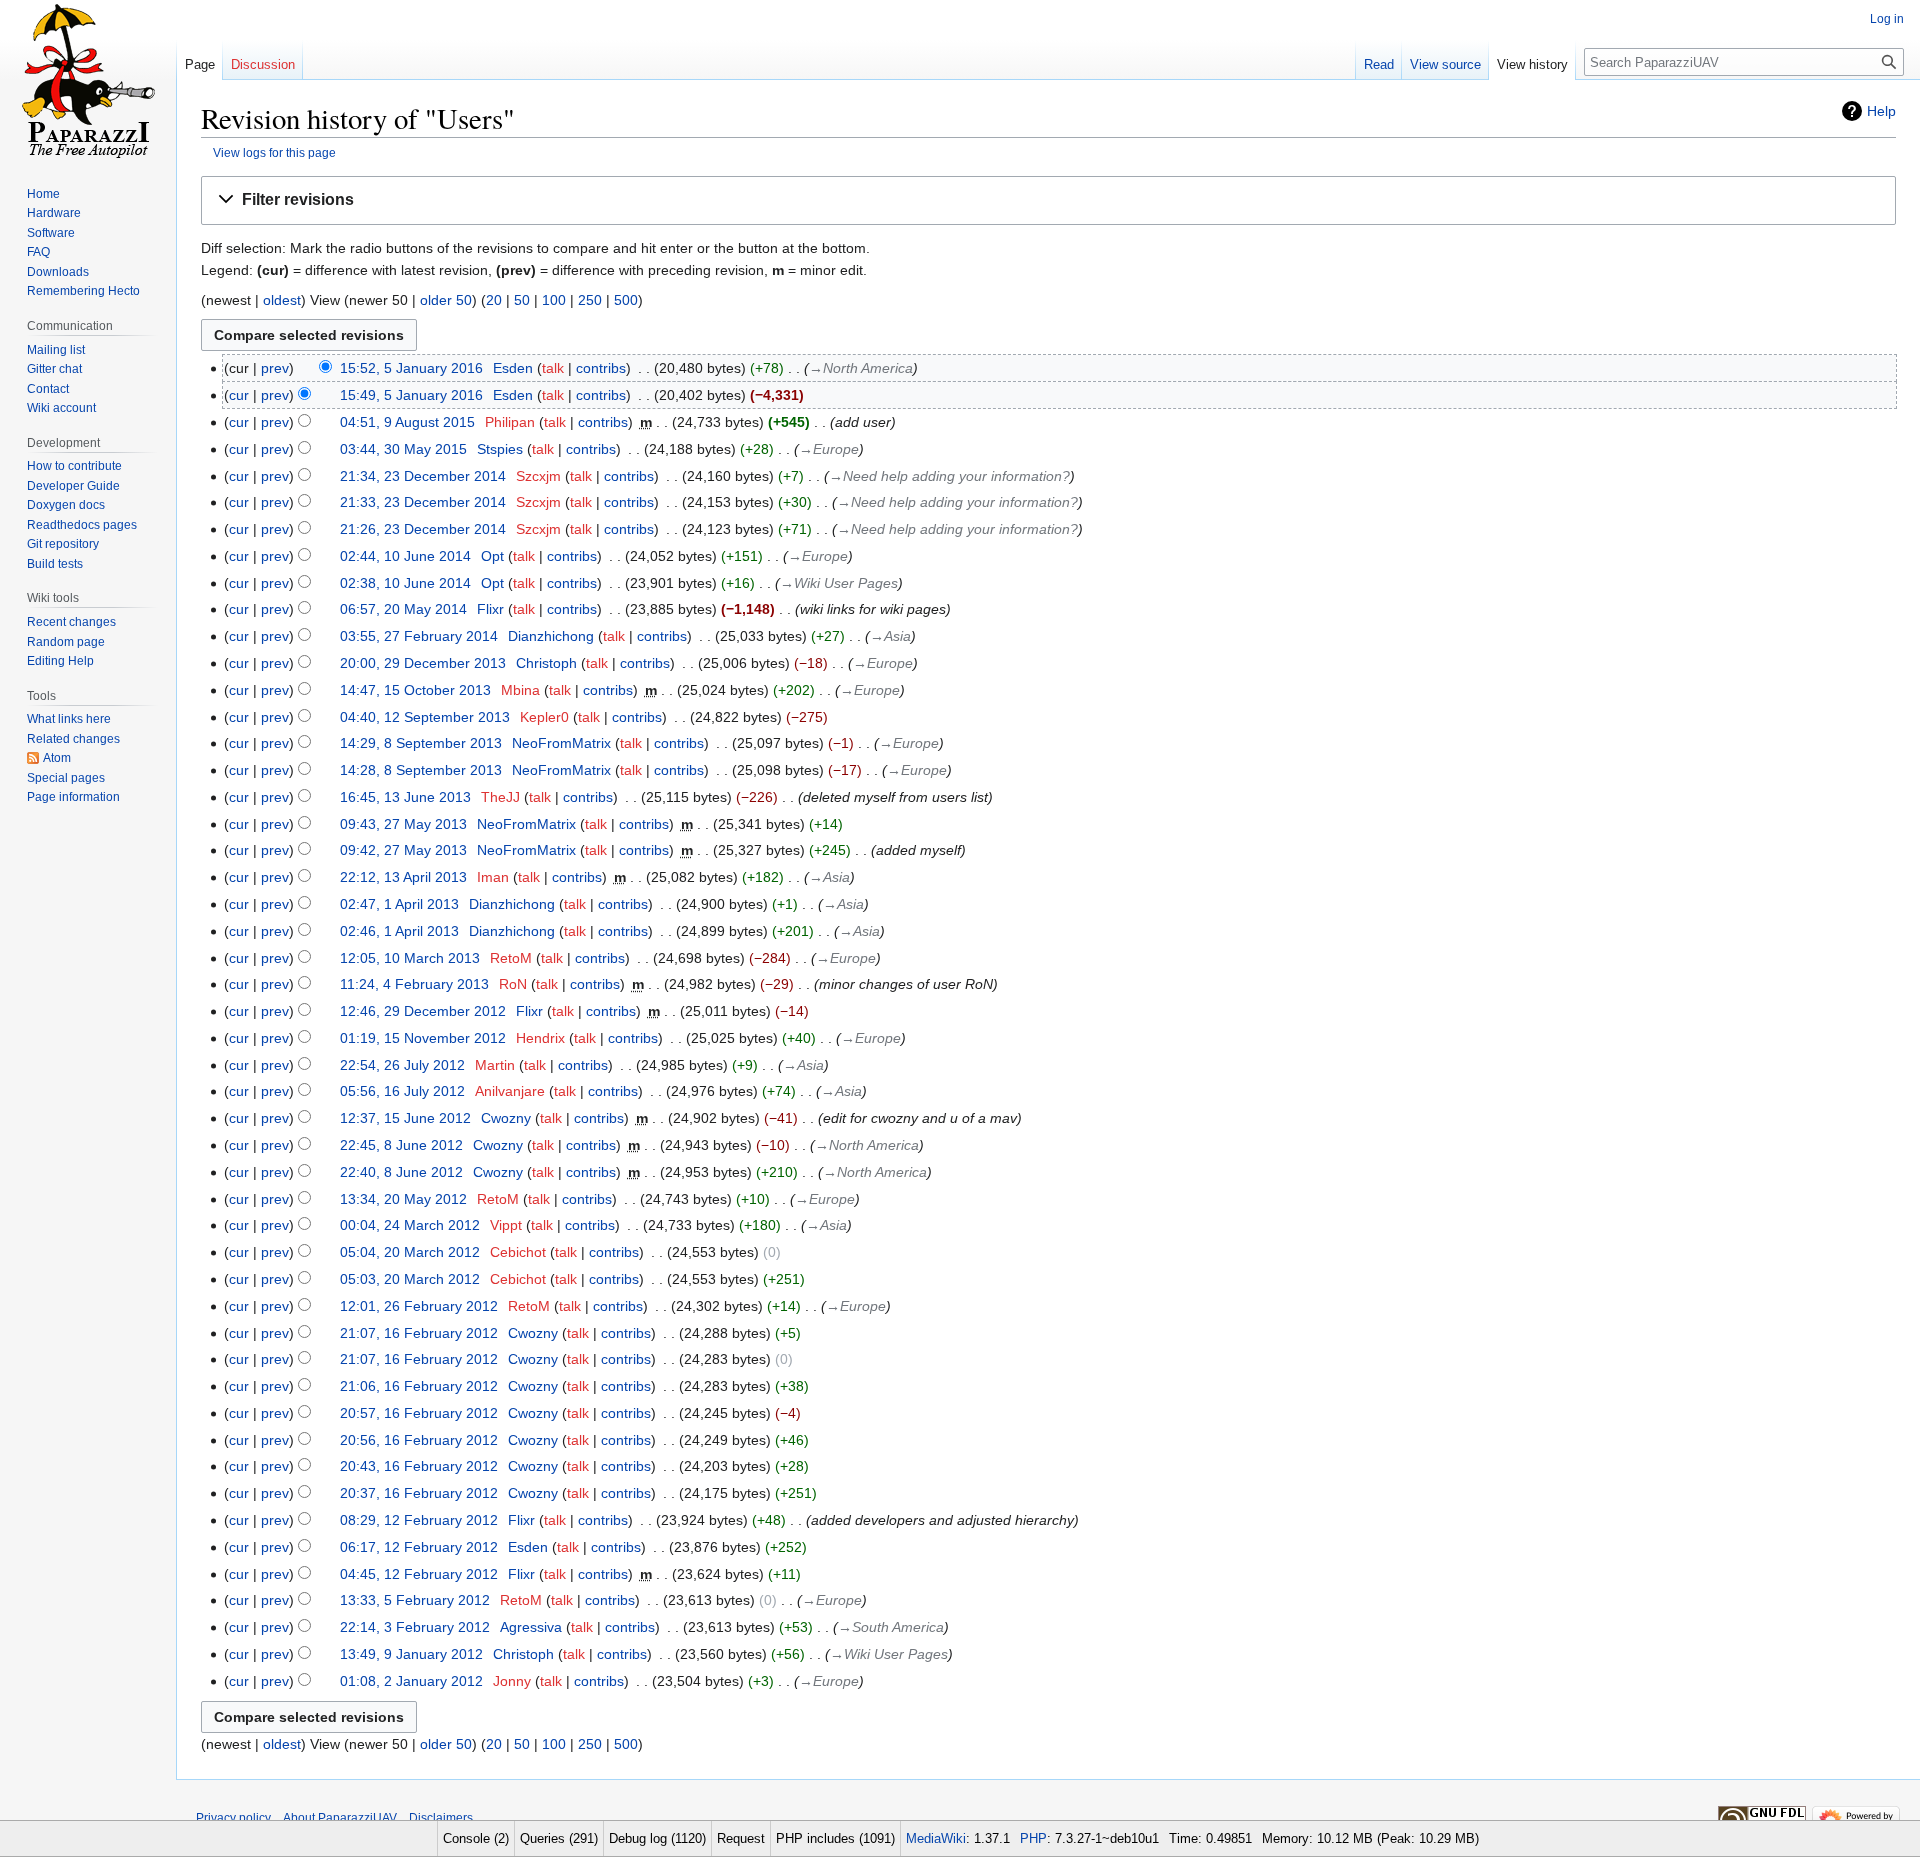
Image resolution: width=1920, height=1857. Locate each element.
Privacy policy (233, 1818)
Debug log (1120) (657, 1838)
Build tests (55, 564)
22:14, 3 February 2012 (415, 1627)
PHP (1033, 1838)
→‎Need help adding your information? (949, 476)
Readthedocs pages (82, 525)
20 (494, 300)
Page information (73, 797)
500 (626, 300)
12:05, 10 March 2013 (410, 958)
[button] (1048, 200)
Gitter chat (54, 369)
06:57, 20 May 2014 (403, 609)
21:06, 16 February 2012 (419, 1386)
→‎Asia (890, 636)
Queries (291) (559, 1838)
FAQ (38, 252)
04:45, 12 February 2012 (419, 1574)
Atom (57, 758)
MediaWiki (936, 1838)
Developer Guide (73, 486)
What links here (69, 719)
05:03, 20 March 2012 (410, 1279)
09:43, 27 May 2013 (403, 824)
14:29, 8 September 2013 (421, 743)
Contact (48, 389)
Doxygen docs (66, 505)
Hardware (54, 213)
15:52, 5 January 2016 (411, 368)
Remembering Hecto (83, 291)
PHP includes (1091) (835, 1838)
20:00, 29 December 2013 (423, 663)
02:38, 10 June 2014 (405, 583)
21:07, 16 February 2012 (419, 1333)
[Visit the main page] (88, 80)
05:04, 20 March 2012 (410, 1252)
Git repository (63, 544)
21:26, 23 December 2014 (423, 529)
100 (554, 300)
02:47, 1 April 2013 (399, 904)
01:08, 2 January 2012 (411, 1681)
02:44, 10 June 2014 (405, 556)
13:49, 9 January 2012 (411, 1654)
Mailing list (56, 350)
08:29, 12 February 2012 (419, 1520)
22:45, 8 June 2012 (401, 1145)
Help (1881, 111)
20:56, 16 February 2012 (419, 1440)
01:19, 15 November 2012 (423, 1038)
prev (275, 368)
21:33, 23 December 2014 (423, 502)
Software (51, 233)
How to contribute (74, 466)
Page (200, 64)
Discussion (263, 64)
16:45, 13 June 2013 (405, 797)
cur (239, 395)
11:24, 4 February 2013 (414, 984)
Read (1379, 64)
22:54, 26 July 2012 (402, 1065)
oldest (282, 300)
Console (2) (476, 1838)
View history (1532, 64)
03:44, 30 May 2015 (403, 449)
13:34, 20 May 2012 (403, 1199)
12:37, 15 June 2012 (405, 1118)
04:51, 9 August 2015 (407, 422)
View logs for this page (274, 152)
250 (590, 300)
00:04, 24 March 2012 (410, 1225)
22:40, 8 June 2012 (401, 1172)
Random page (66, 642)
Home (43, 194)
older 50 (446, 300)
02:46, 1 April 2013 (399, 931)
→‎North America (861, 368)
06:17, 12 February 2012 (419, 1547)
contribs (601, 368)
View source (1445, 64)
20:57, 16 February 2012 (419, 1413)
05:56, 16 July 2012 (402, 1091)
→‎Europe (829, 449)
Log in (1887, 19)
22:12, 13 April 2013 (403, 877)
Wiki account (61, 408)
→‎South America (891, 1627)
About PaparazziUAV (340, 1818)
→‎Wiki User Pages (839, 583)
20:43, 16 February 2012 (419, 1466)
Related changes (73, 739)
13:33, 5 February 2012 (415, 1600)
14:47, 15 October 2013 (415, 690)
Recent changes (71, 622)
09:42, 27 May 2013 (403, 850)
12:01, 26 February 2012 (419, 1306)
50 (522, 300)
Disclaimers (441, 1818)
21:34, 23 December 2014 (423, 476)
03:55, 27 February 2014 (419, 636)
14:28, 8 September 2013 (421, 770)
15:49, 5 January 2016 (411, 395)
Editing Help (60, 661)
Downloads (58, 272)
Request (741, 1838)
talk (553, 368)
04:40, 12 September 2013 (425, 717)
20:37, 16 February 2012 (419, 1493)
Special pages (66, 778)
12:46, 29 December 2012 (423, 1011)
